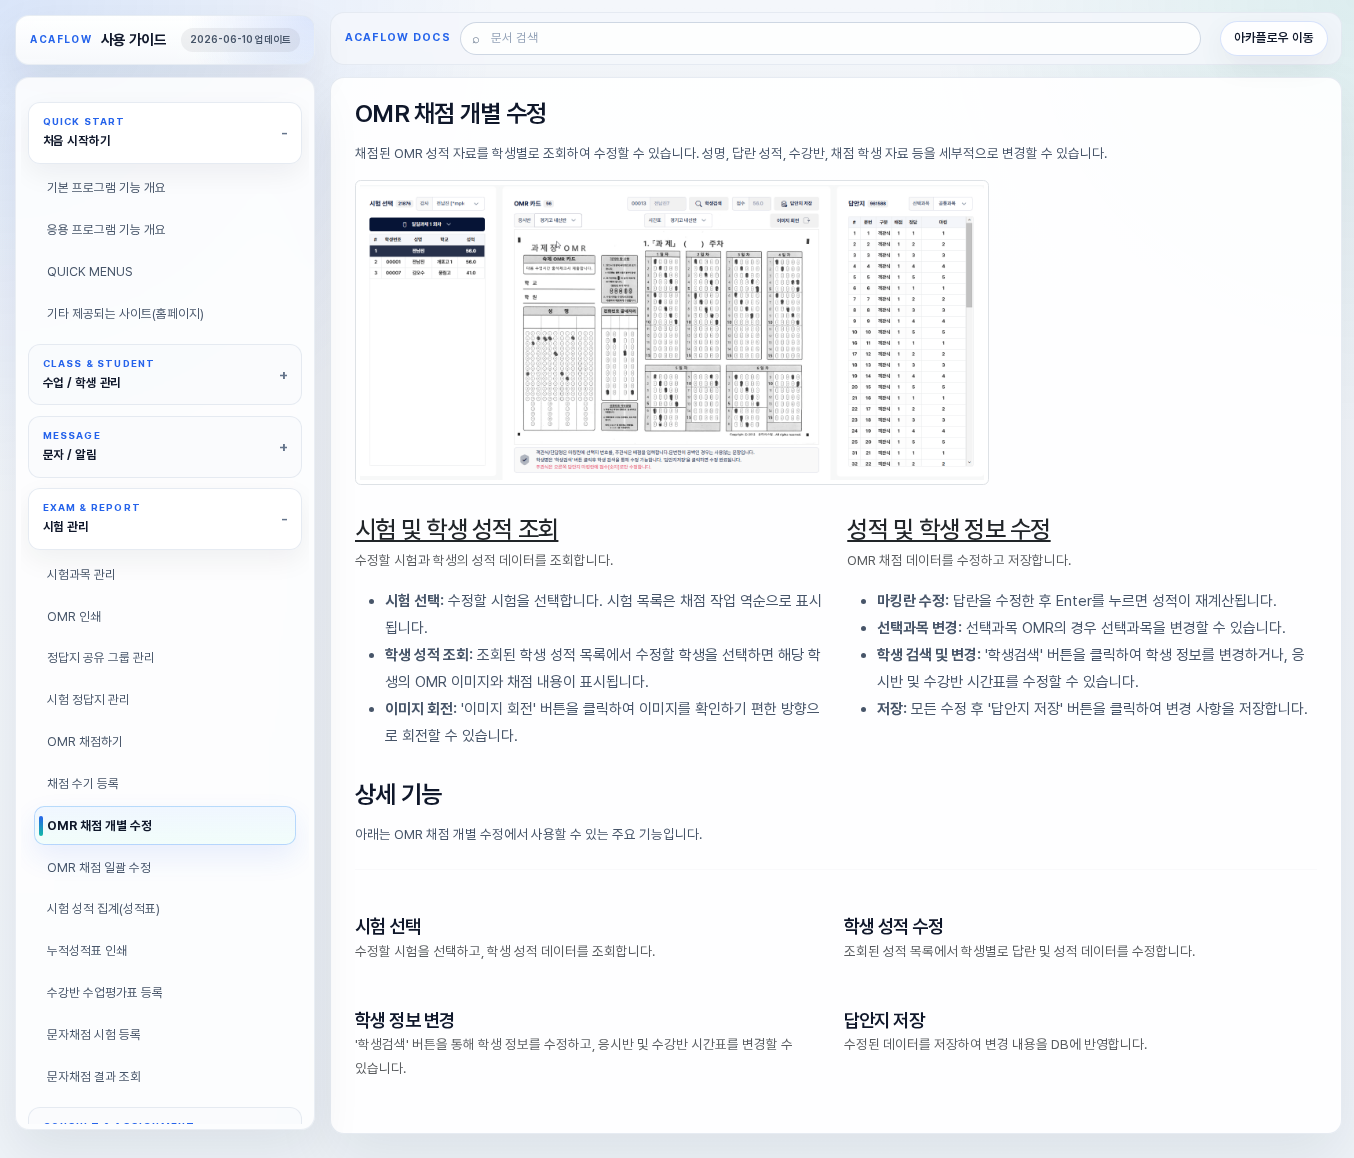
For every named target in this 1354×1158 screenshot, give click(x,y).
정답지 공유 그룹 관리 (101, 657)
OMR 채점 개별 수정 (99, 825)
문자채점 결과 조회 (94, 1076)
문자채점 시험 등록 (94, 1034)
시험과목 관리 (81, 574)
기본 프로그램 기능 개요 (106, 187)
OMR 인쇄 (74, 616)
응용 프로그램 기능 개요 (106, 229)
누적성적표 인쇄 (87, 950)
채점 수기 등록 (83, 783)
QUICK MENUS (90, 271)
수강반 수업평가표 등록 (105, 992)
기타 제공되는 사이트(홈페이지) (125, 313)
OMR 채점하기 (85, 741)
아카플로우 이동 (1274, 37)
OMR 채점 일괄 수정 (99, 867)
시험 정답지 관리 (88, 699)
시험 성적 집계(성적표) (103, 908)
